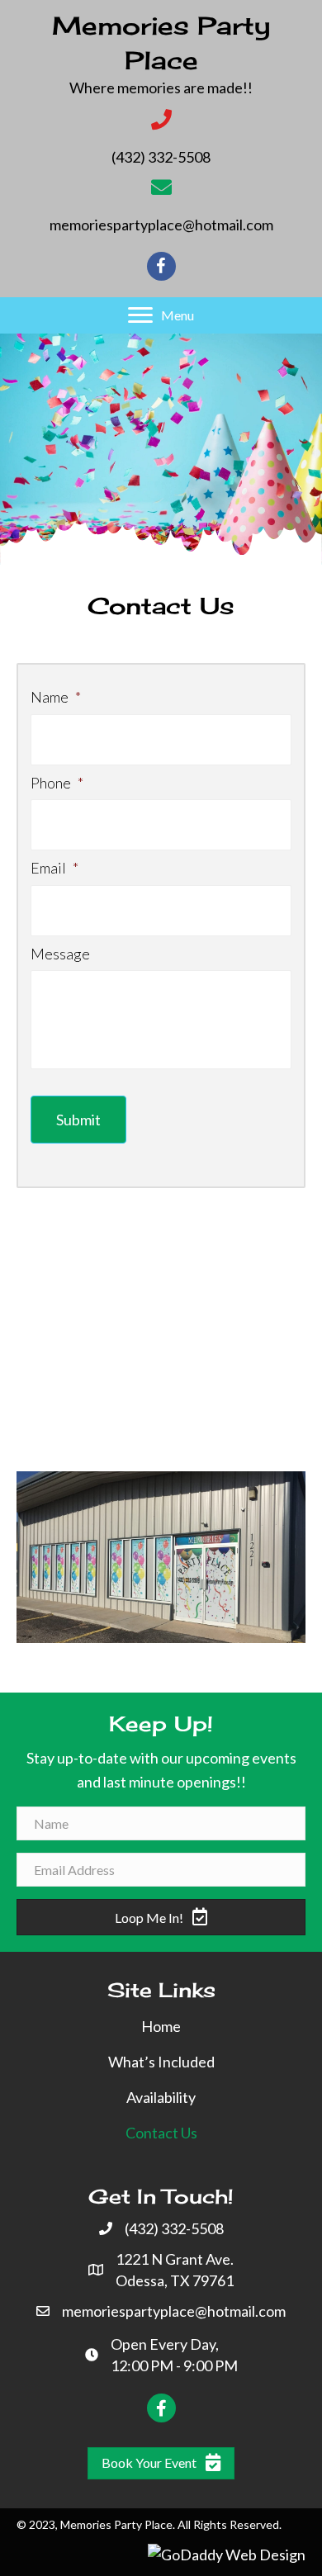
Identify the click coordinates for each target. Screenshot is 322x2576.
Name (56, 697)
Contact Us (161, 2133)
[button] (161, 315)
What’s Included (161, 2062)
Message (60, 954)
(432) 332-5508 (161, 157)
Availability (161, 2097)
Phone (57, 783)
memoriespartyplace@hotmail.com (161, 225)
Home (161, 2026)
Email (54, 868)
